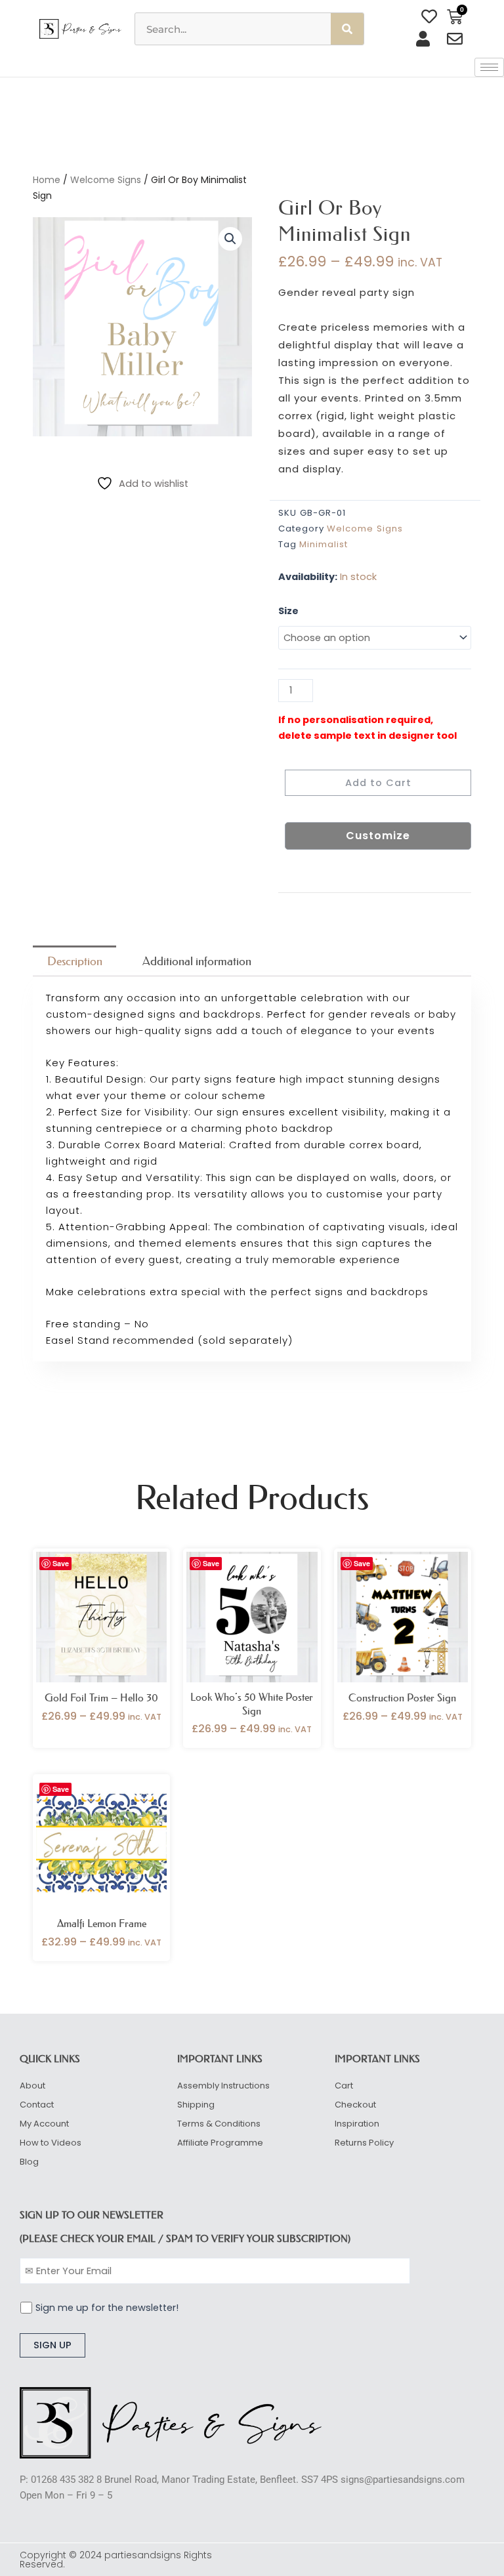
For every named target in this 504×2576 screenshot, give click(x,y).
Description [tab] (75, 961)
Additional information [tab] (197, 961)
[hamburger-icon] (489, 67)
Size (288, 611)
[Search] (347, 29)
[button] (230, 239)
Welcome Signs (106, 180)
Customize (378, 836)
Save (61, 1563)
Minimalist (324, 544)
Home (47, 180)
